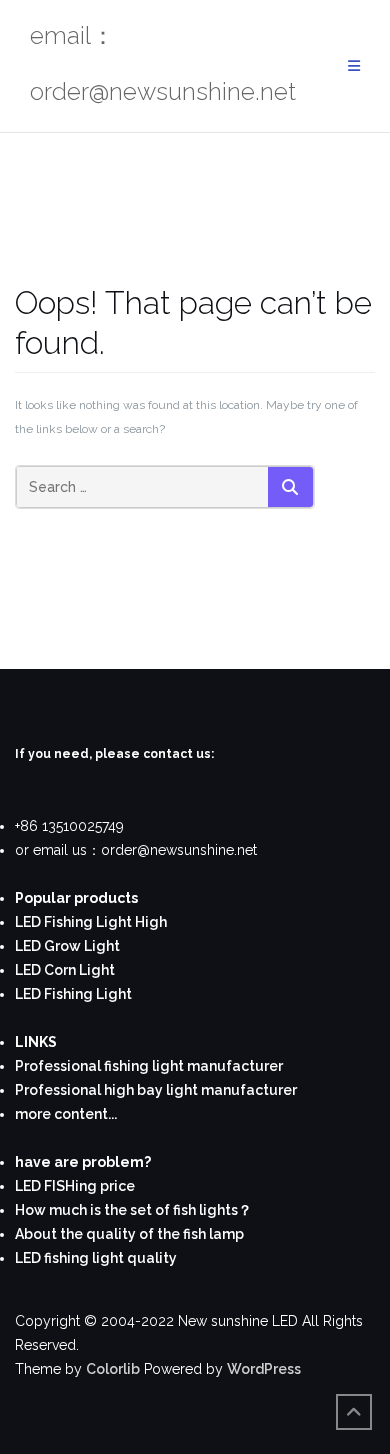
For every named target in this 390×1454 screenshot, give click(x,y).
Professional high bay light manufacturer (156, 1090)
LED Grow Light (67, 946)
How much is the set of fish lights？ (133, 1210)
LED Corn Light (65, 970)
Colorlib (113, 1369)
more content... (66, 1114)
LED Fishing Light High (91, 922)
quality (150, 1258)
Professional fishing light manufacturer (149, 1066)
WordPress (264, 1369)
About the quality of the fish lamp (129, 1234)
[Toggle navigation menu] (354, 66)
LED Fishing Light (73, 994)
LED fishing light (69, 1258)
